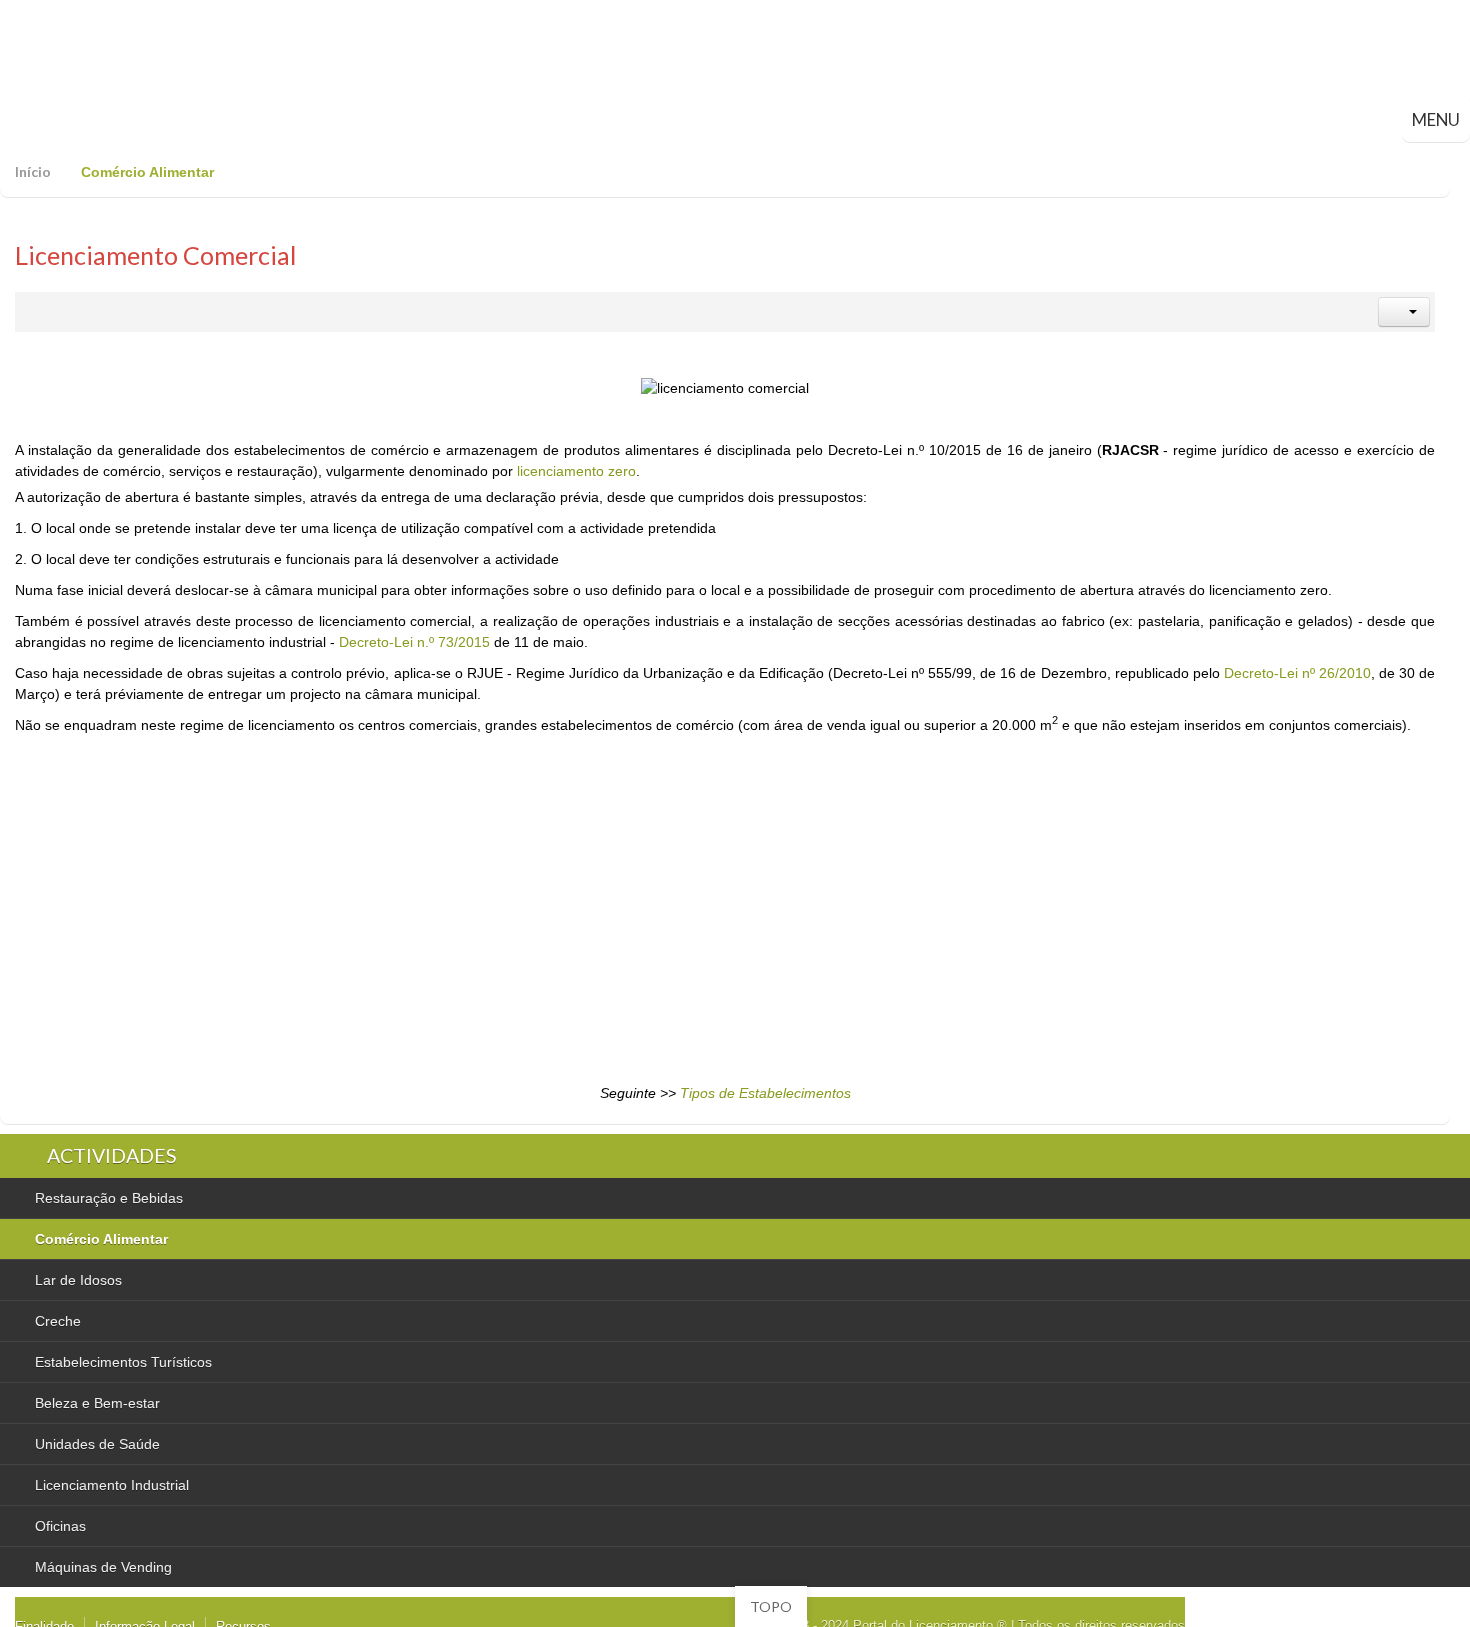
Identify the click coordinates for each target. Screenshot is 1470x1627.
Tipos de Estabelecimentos (765, 1093)
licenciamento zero (576, 471)
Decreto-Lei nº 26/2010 (1297, 673)
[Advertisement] (432, 912)
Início (33, 171)
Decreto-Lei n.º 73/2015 (414, 642)
